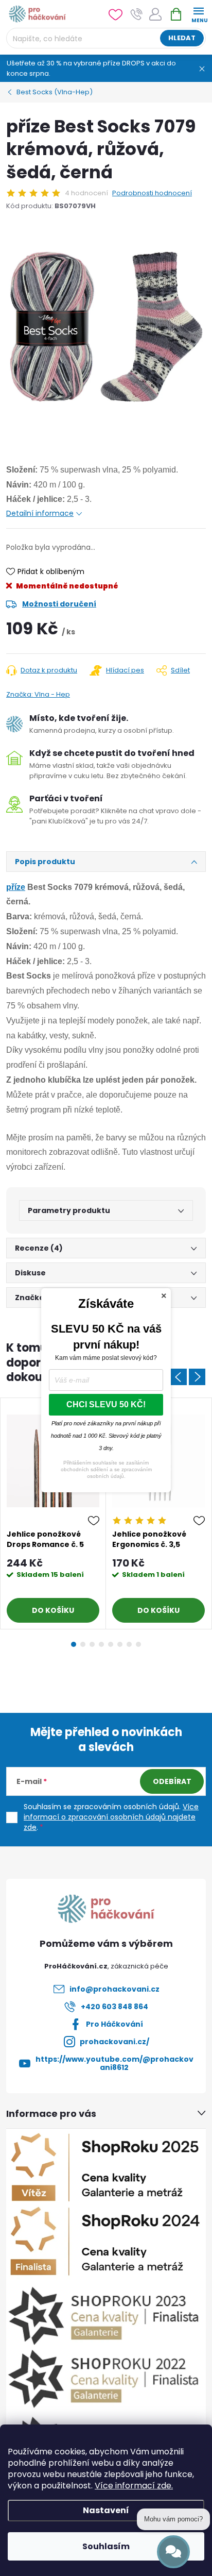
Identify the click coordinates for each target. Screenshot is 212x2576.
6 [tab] (120, 1644)
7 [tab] (129, 1644)
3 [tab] (92, 1644)
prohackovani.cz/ (114, 2042)
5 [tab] (111, 1644)
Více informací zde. (134, 2486)
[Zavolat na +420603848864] (137, 14)
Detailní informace (40, 513)
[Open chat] (173, 2552)
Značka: (38, 694)
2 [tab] (83, 1644)
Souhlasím (106, 2546)
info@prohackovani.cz (114, 1989)
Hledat (182, 38)
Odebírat (172, 1781)
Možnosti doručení (59, 604)
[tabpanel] (53, 1514)
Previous (179, 1377)
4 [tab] (101, 1644)
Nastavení (106, 2510)
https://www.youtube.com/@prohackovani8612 (114, 2063)
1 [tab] (74, 1644)
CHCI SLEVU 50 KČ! (106, 1404)
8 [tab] (138, 1644)
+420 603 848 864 (114, 2007)
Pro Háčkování (114, 2024)
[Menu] (198, 14)
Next (197, 1377)
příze (16, 887)
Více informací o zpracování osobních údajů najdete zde (111, 1817)
